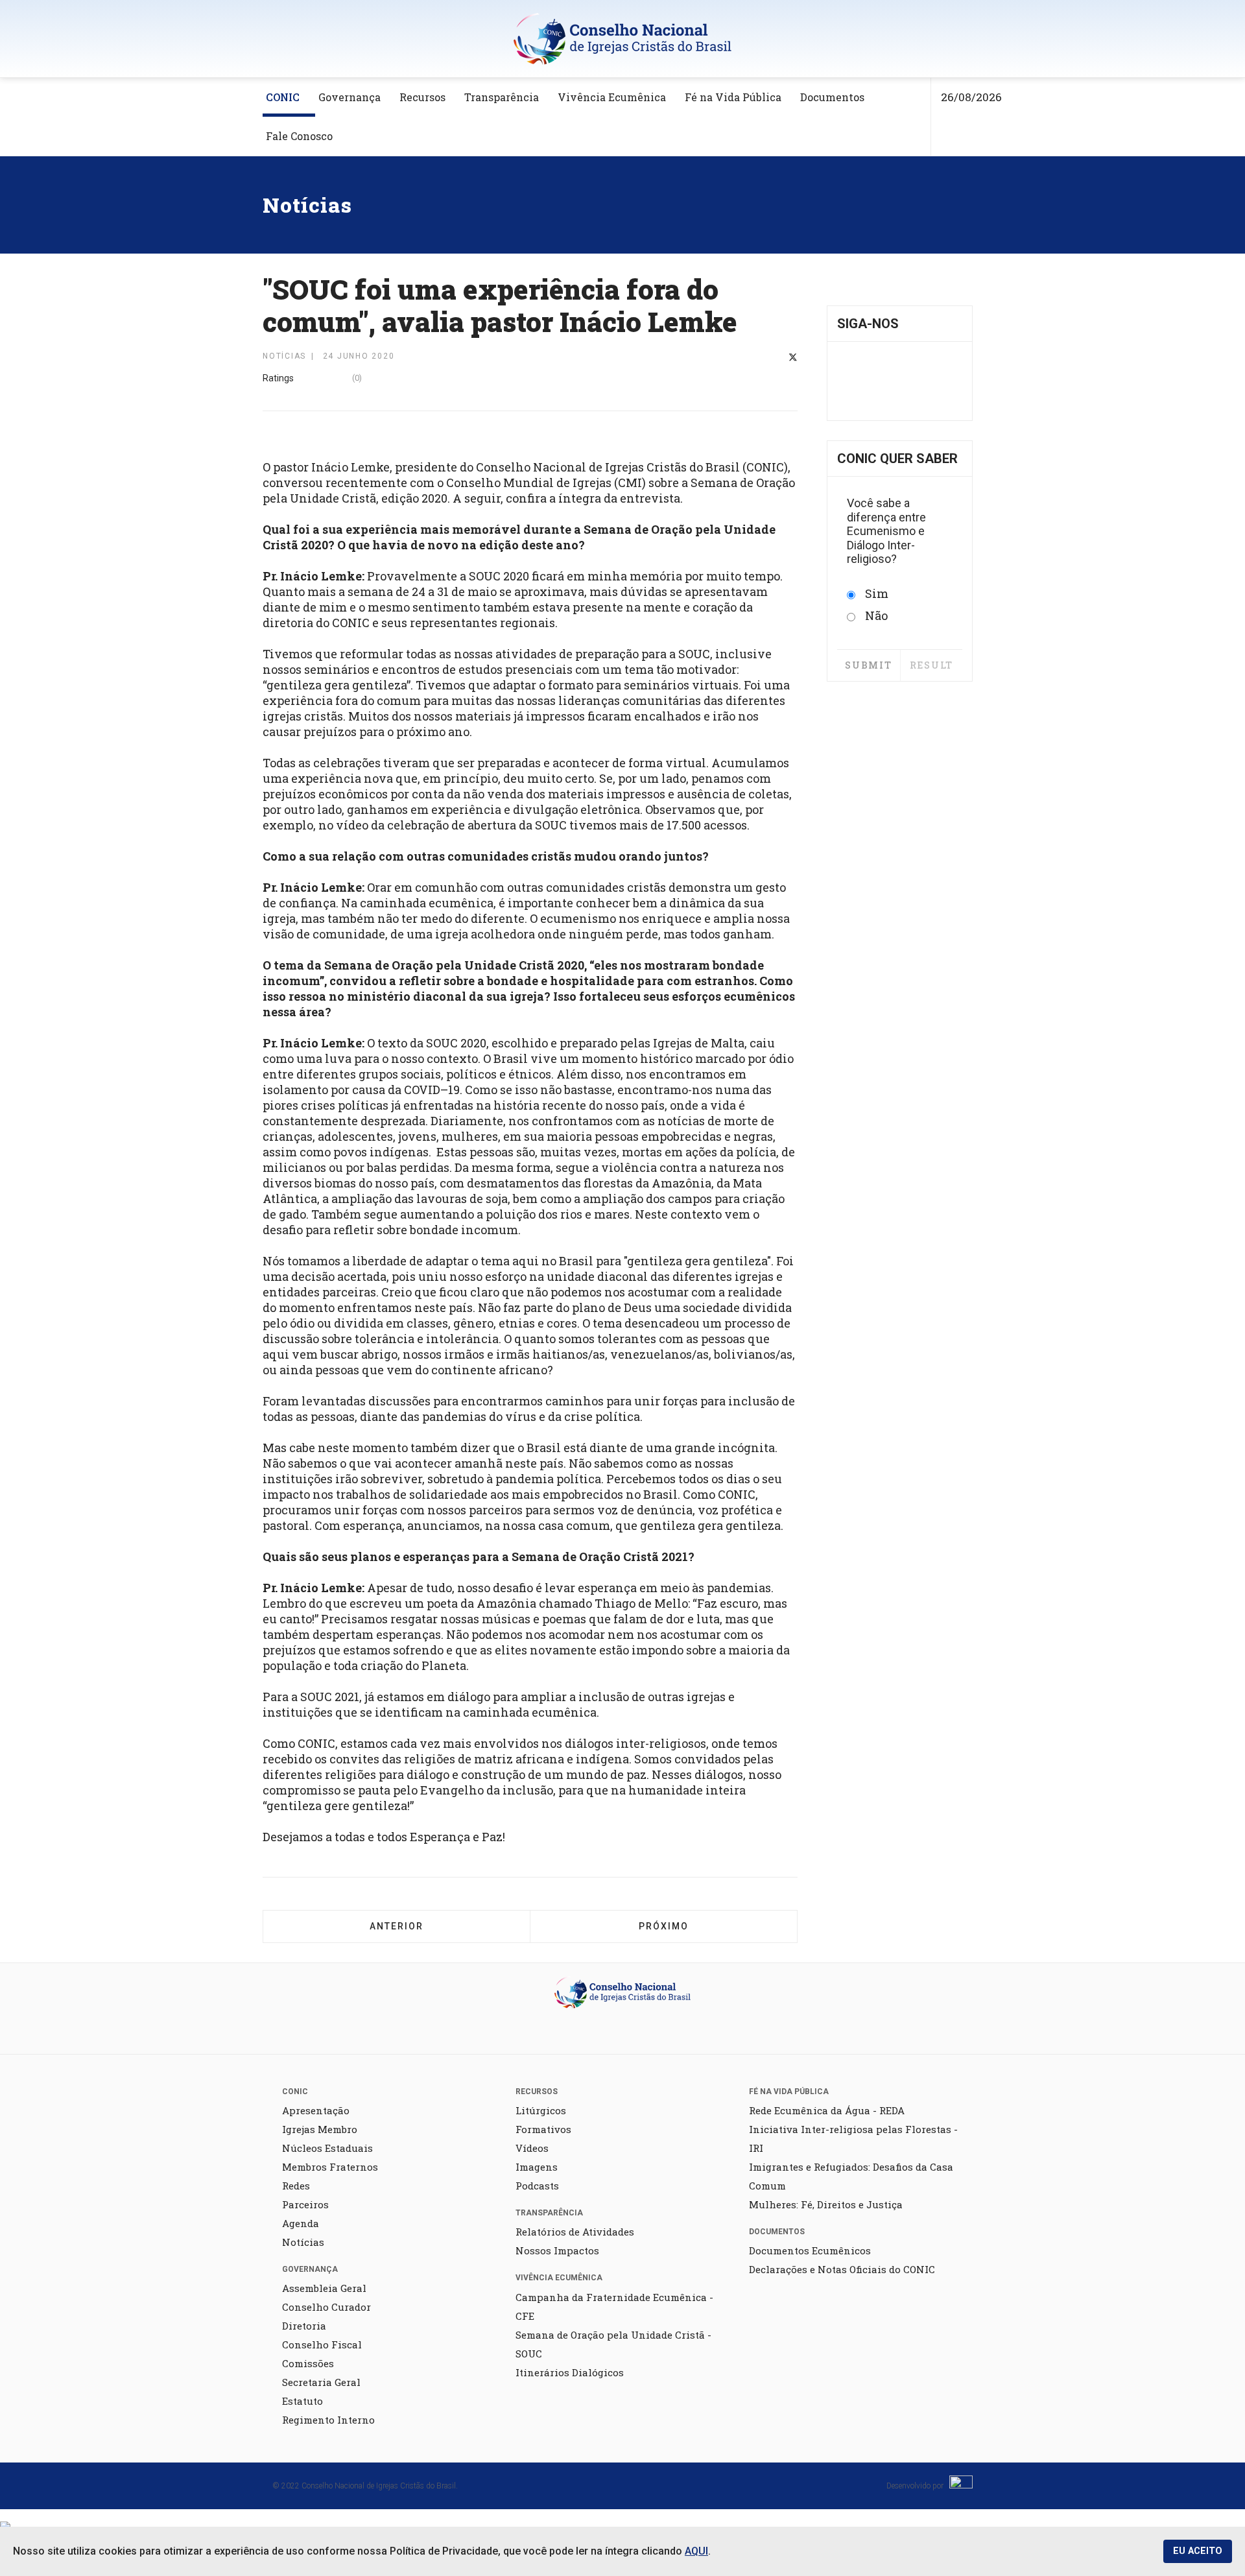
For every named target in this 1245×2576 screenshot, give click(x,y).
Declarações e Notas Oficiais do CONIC (842, 2269)
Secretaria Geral (321, 2382)
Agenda (301, 2223)
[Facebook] (760, 358)
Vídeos (532, 2148)
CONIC (283, 97)
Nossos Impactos (557, 2250)
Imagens (537, 2167)
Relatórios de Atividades (575, 2232)
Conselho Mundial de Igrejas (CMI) (546, 483)
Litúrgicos (541, 2110)
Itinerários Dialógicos (570, 2372)
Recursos (422, 97)
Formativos (543, 2129)
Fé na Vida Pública (733, 97)
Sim (877, 593)
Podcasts (537, 2186)
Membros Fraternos (330, 2167)
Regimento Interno (328, 2420)
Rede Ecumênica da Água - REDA (827, 2110)
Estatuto (302, 2401)
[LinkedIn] (776, 358)
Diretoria (304, 2326)
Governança (350, 97)
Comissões (308, 2363)
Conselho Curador (326, 2307)
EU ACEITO (1198, 2551)
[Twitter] (793, 358)
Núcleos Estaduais (327, 2148)
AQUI (696, 2551)
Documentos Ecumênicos (810, 2250)
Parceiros (305, 2204)
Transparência (502, 97)
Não (876, 615)
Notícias (303, 2242)
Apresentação (316, 2110)
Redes (296, 2186)
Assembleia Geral (324, 2288)
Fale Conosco (299, 136)
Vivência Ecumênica (612, 97)
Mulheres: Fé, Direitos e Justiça (826, 2204)
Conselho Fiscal (322, 2344)
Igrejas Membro (320, 2129)
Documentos (832, 97)
